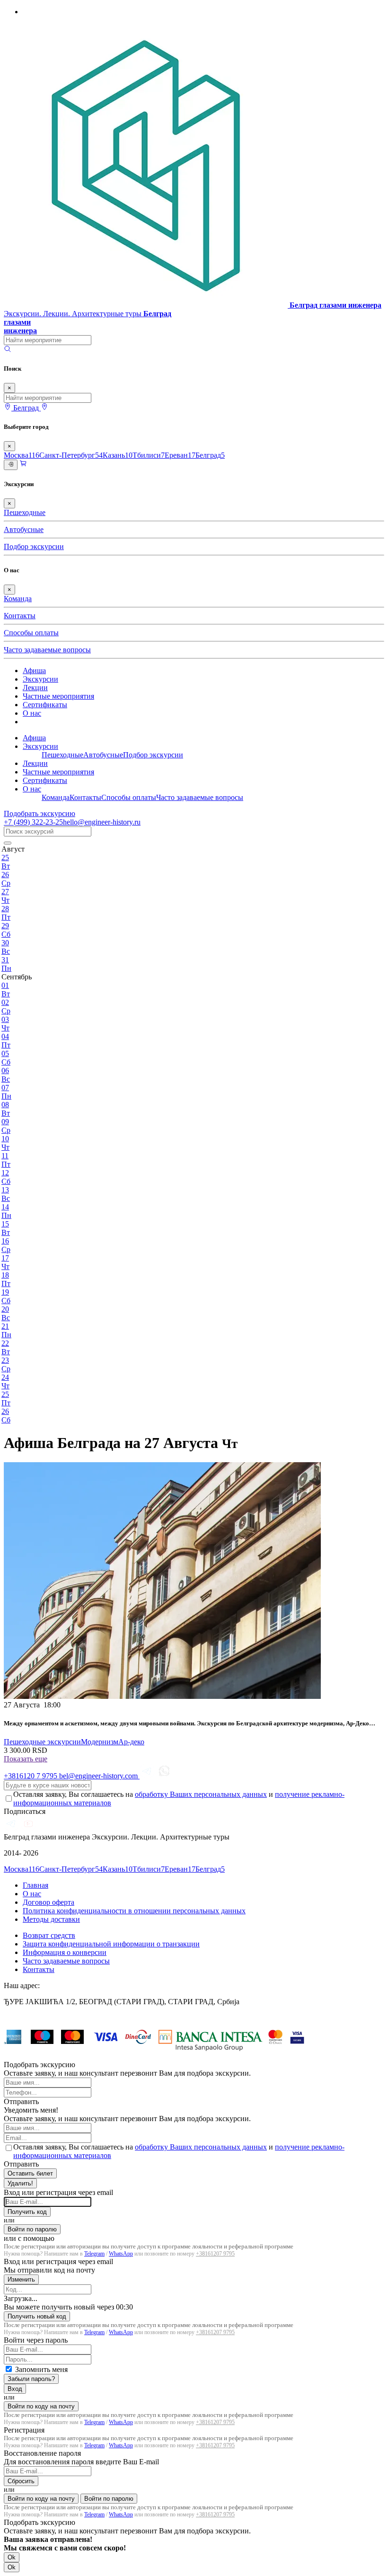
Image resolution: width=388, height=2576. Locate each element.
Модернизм (100, 1742)
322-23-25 (33, 822)
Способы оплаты (31, 633)
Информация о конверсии (65, 1952)
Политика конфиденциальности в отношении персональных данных (134, 1911)
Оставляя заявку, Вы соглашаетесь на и (179, 1799)
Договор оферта (48, 1902)
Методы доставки (51, 1919)
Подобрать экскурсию (40, 813)
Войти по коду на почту (41, 2406)
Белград (210, 455)
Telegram (94, 2254)
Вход (15, 2389)
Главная (35, 1885)
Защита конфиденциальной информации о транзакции (111, 1944)
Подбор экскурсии (34, 546)
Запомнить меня (41, 2369)
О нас (32, 713)
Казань (118, 455)
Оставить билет (30, 2173)
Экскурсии (40, 679)
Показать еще (26, 1759)
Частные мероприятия (58, 696)
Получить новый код (37, 2316)
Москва (22, 455)
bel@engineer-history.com (99, 1776)
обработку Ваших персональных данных (201, 1794)
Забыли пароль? (31, 2379)
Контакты (20, 616)
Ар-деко (131, 1742)
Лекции (35, 688)
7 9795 (31, 1776)
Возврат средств (49, 1935)
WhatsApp (121, 2254)
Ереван (180, 455)
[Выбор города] (44, 408)
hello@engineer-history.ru (102, 822)
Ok (12, 2557)
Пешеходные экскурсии (42, 1742)
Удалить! (20, 2183)
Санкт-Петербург (71, 455)
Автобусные (24, 529)
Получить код (27, 2212)
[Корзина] (23, 465)
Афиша (34, 671)
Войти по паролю (32, 2229)
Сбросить (21, 2481)
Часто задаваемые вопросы (47, 650)
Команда (18, 599)
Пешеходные (25, 512)
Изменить (21, 2279)
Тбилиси (149, 455)
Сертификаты (45, 705)
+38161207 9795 (215, 2254)
